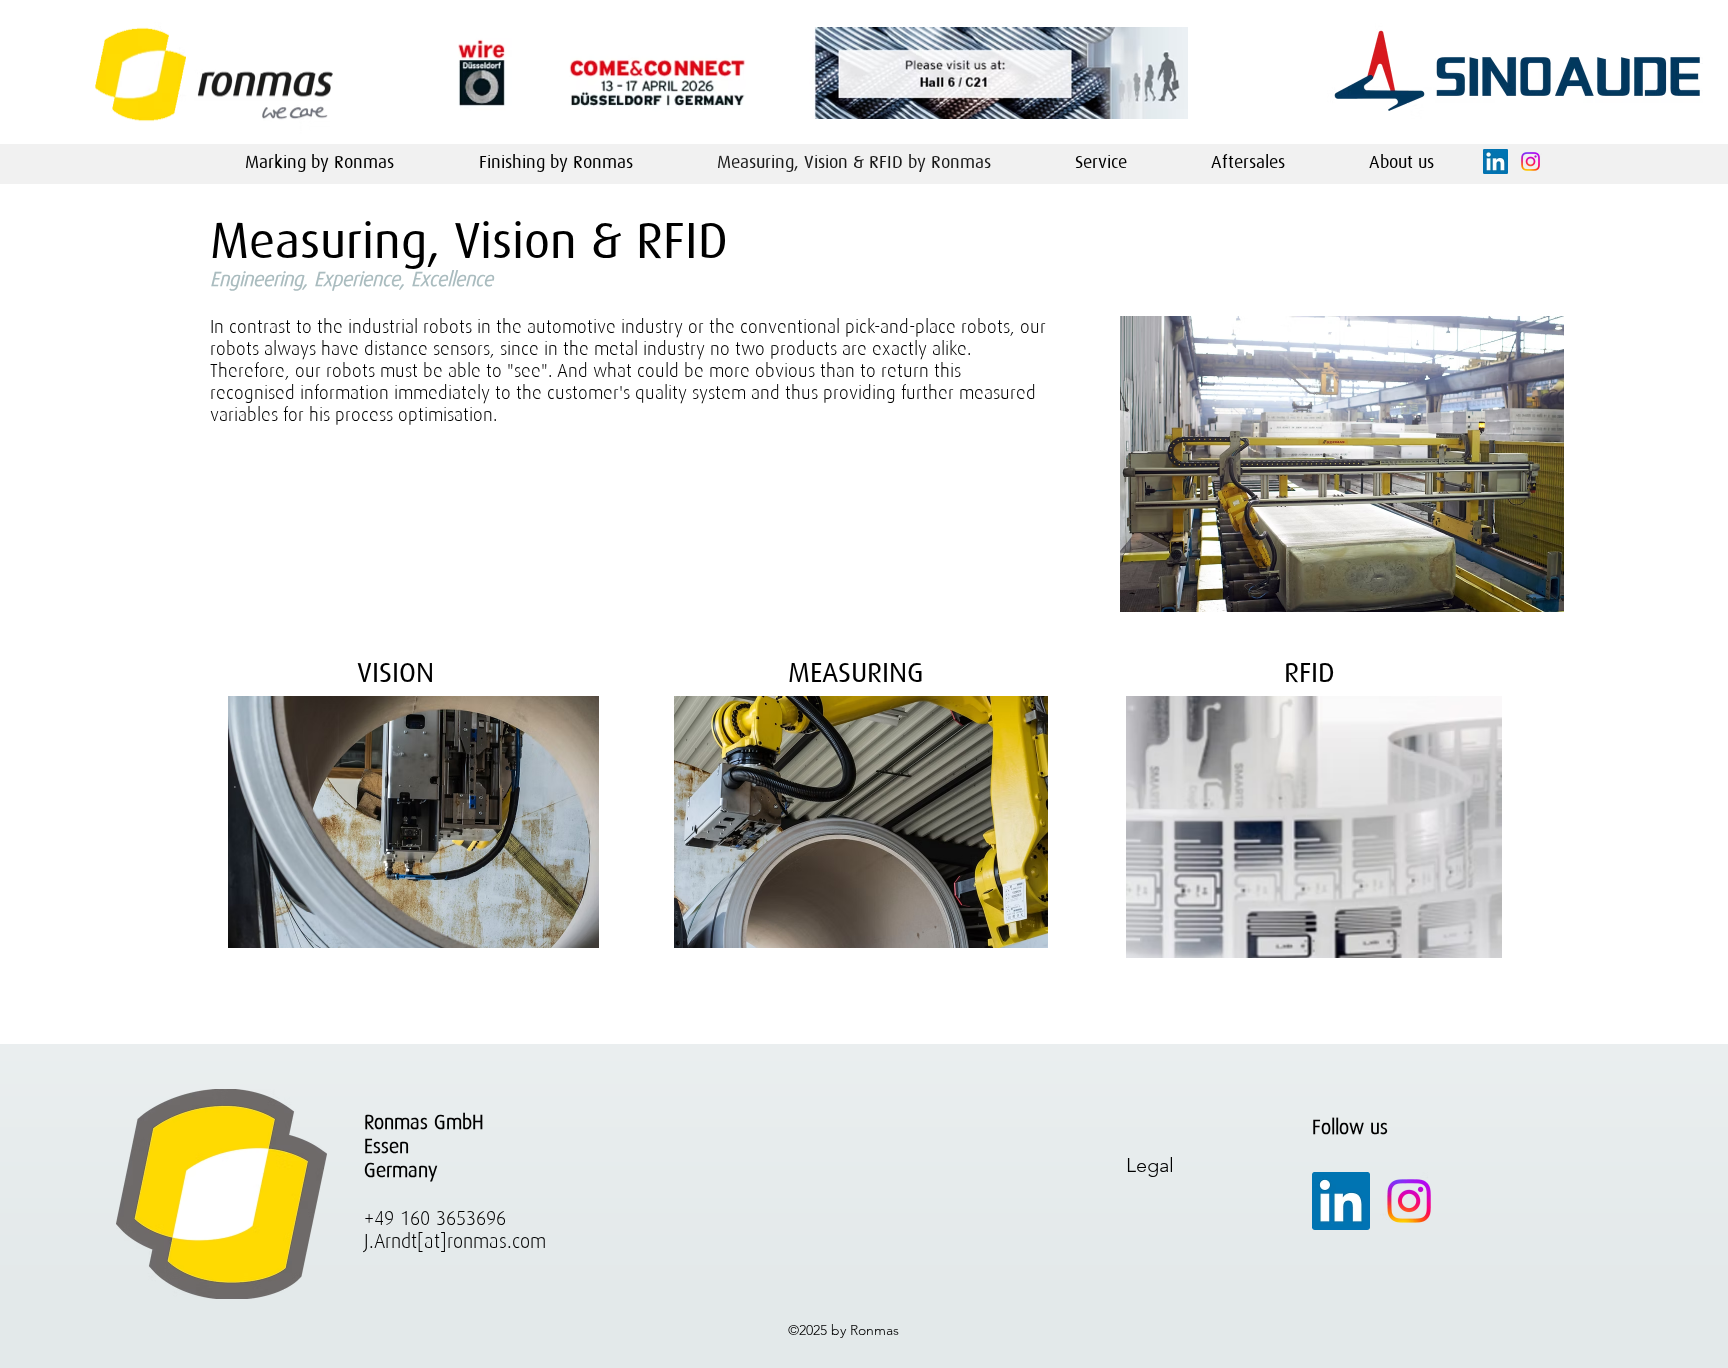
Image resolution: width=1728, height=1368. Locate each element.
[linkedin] (1495, 161)
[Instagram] (1409, 1201)
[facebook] (1530, 161)
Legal (1150, 1165)
